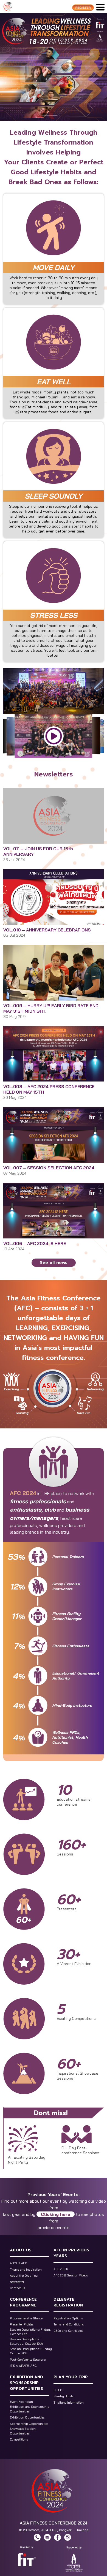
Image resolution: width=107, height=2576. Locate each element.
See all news (54, 1263)
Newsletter (17, 2282)
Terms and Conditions (69, 2324)
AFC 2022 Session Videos (71, 2275)
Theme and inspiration (26, 2270)
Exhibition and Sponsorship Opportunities (30, 2409)
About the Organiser (24, 2276)
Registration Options (68, 2318)
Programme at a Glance (26, 2318)
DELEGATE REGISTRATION (68, 2302)
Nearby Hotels (64, 2396)
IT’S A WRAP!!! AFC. (23, 2366)
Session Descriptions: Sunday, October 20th (31, 2351)
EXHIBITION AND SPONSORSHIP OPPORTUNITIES (26, 2383)
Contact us (18, 2288)
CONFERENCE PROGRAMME (23, 2302)
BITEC (58, 2390)
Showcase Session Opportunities (23, 2431)
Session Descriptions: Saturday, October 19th (26, 2342)
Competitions (19, 2439)
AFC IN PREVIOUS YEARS (71, 2253)
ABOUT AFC (18, 2263)
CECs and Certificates (68, 2331)
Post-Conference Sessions (28, 2360)
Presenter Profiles (22, 2324)
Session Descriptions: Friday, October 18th (30, 2332)
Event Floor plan (21, 2402)
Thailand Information (69, 2403)
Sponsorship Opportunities (29, 2424)
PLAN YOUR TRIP (71, 2377)
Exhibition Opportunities (27, 2417)
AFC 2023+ (61, 2269)
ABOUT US (21, 2250)
